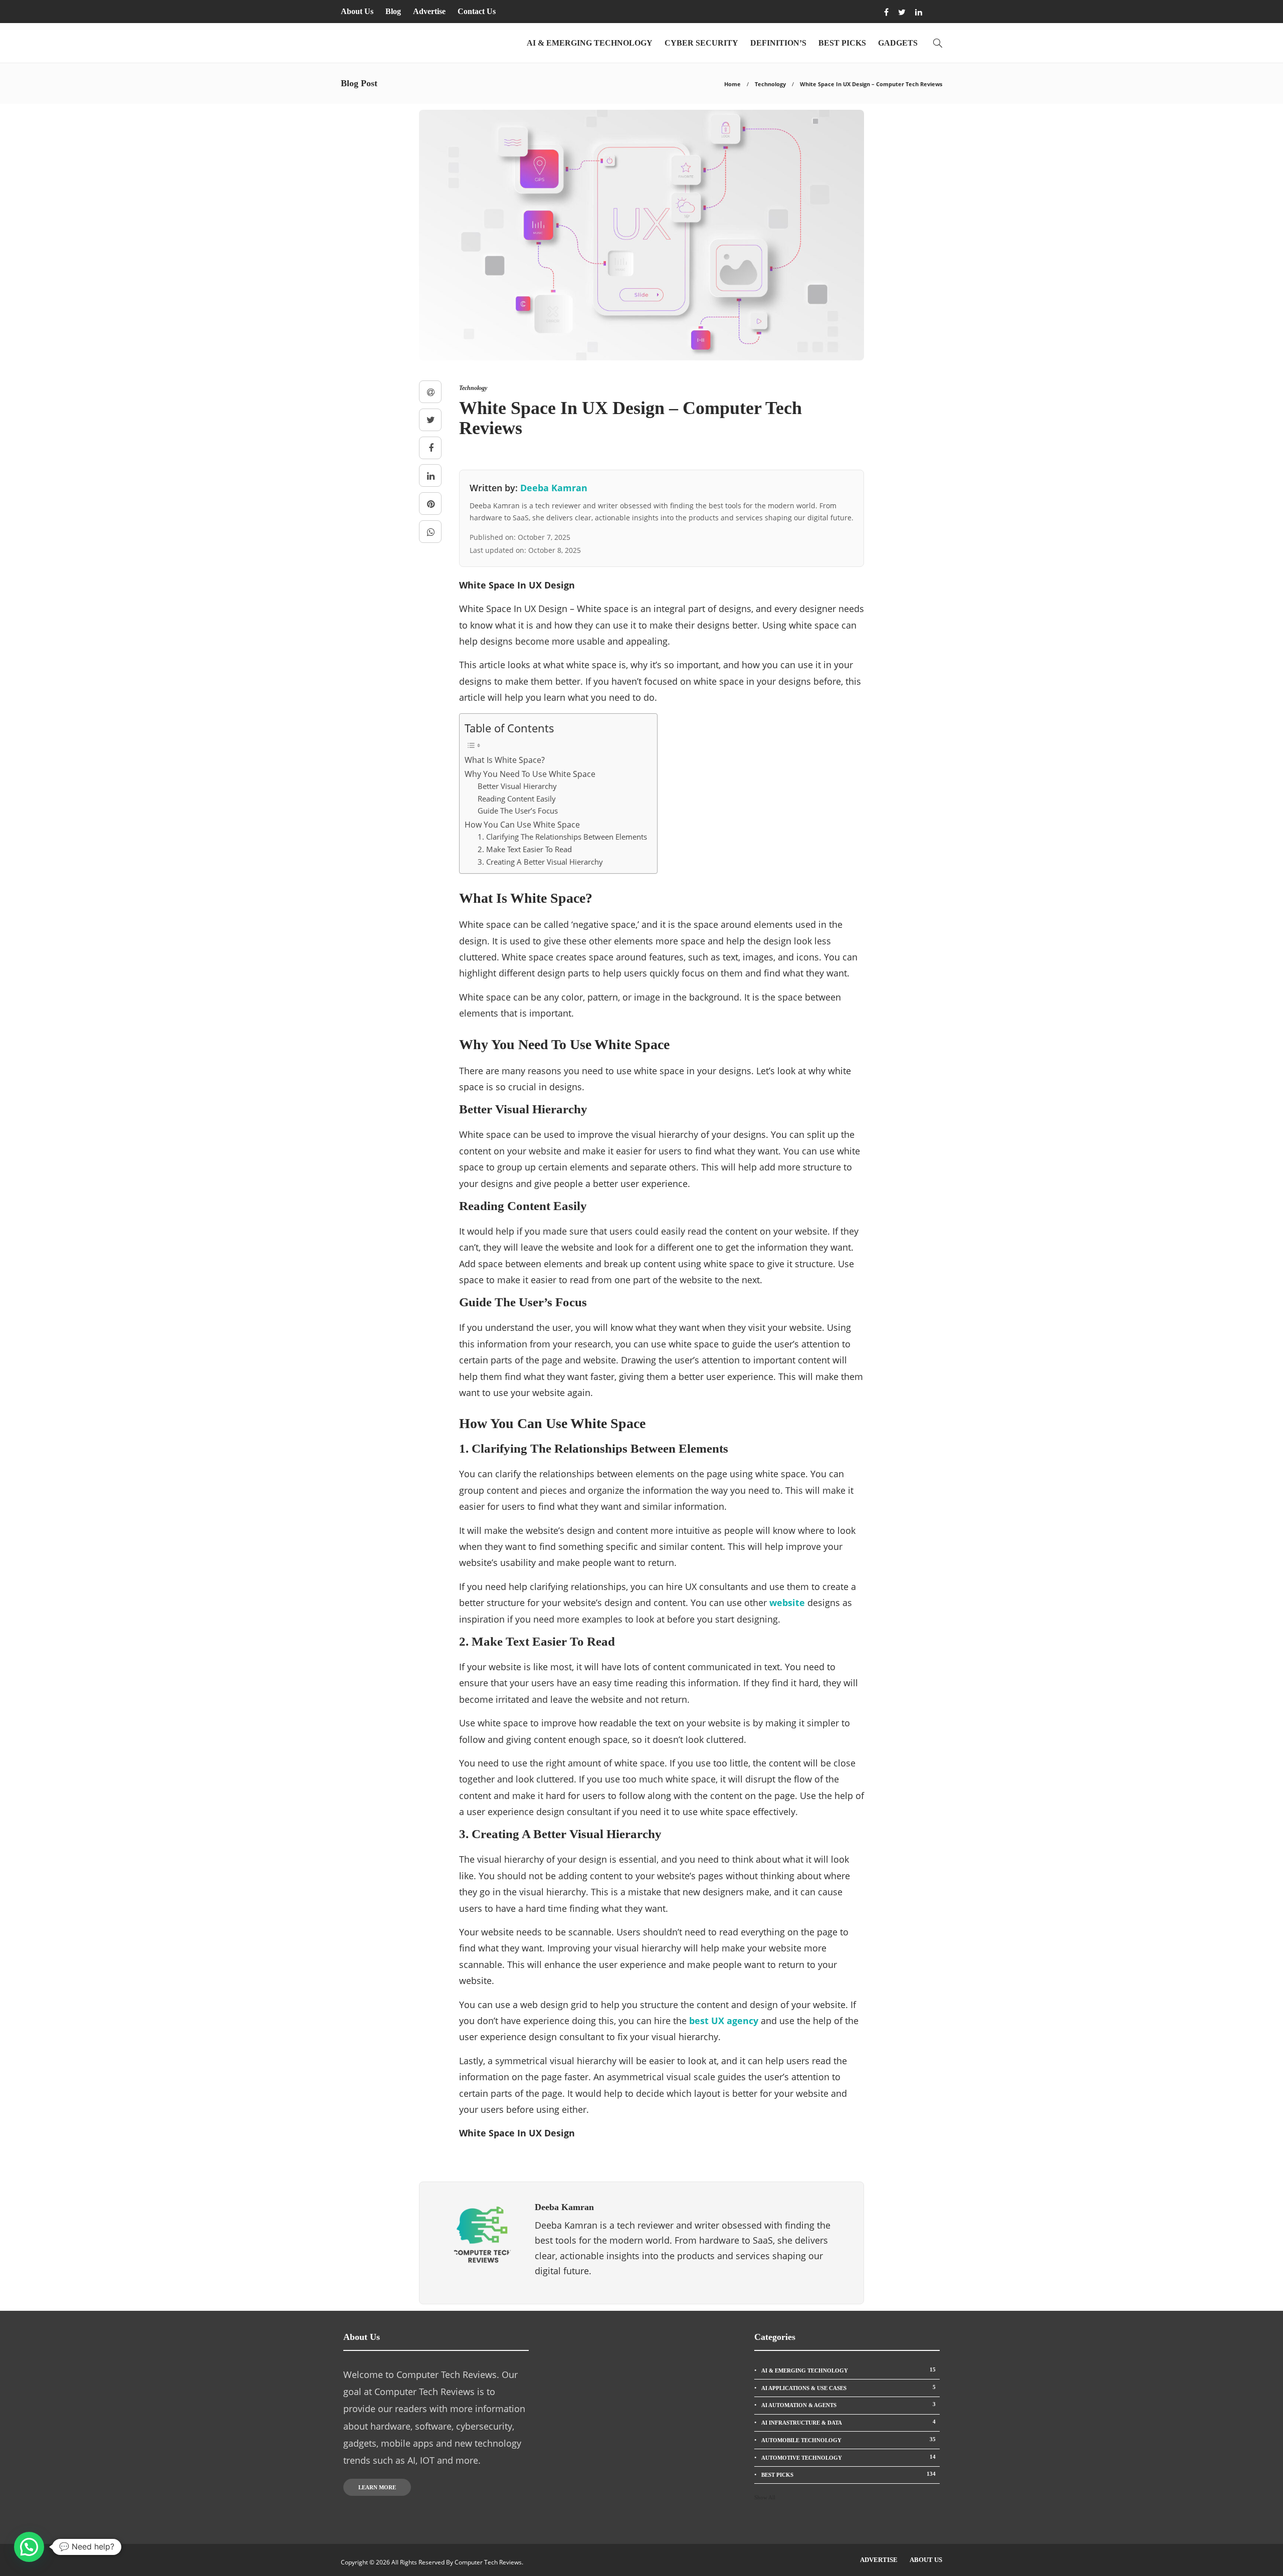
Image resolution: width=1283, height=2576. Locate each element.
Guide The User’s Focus (518, 811)
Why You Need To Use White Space (530, 774)
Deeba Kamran (554, 488)
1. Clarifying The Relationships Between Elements (562, 837)
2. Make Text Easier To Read (525, 849)
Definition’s (778, 43)
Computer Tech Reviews (488, 2562)
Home (732, 84)
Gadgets (898, 43)
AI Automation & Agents (848, 2405)
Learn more (377, 2487)
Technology (770, 84)
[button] (29, 2547)
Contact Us (477, 11)
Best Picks (842, 43)
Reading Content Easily (517, 799)
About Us (357, 11)
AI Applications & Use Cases (848, 2388)
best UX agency (724, 2021)
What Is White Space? (505, 760)
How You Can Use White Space (522, 825)
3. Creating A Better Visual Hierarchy (540, 862)
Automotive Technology (848, 2457)
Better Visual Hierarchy (517, 786)
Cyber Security (701, 43)
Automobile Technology (848, 2440)
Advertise (429, 11)
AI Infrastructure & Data (848, 2422)
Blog (393, 11)
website (787, 1603)
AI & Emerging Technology (590, 43)
